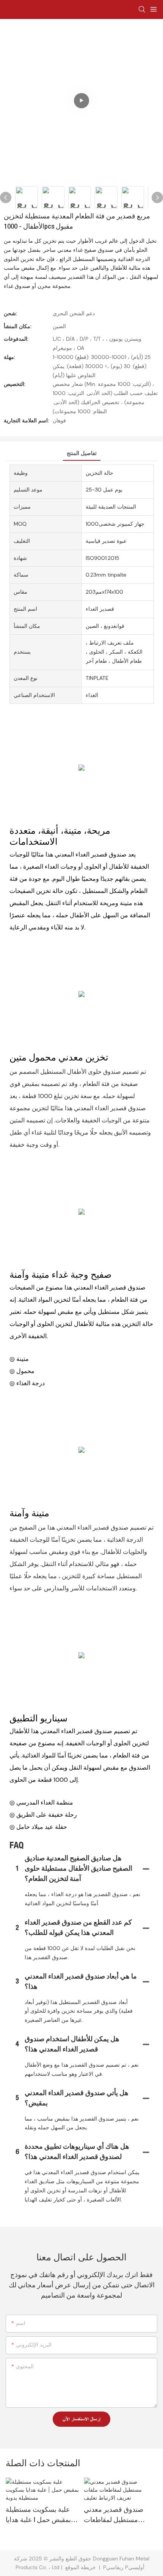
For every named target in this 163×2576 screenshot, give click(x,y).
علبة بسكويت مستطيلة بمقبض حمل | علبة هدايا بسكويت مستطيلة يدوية (39, 2516)
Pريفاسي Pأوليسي (125, 2567)
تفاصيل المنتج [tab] (82, 453)
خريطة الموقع (81, 2567)
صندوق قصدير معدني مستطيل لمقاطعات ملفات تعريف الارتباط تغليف (114, 2516)
